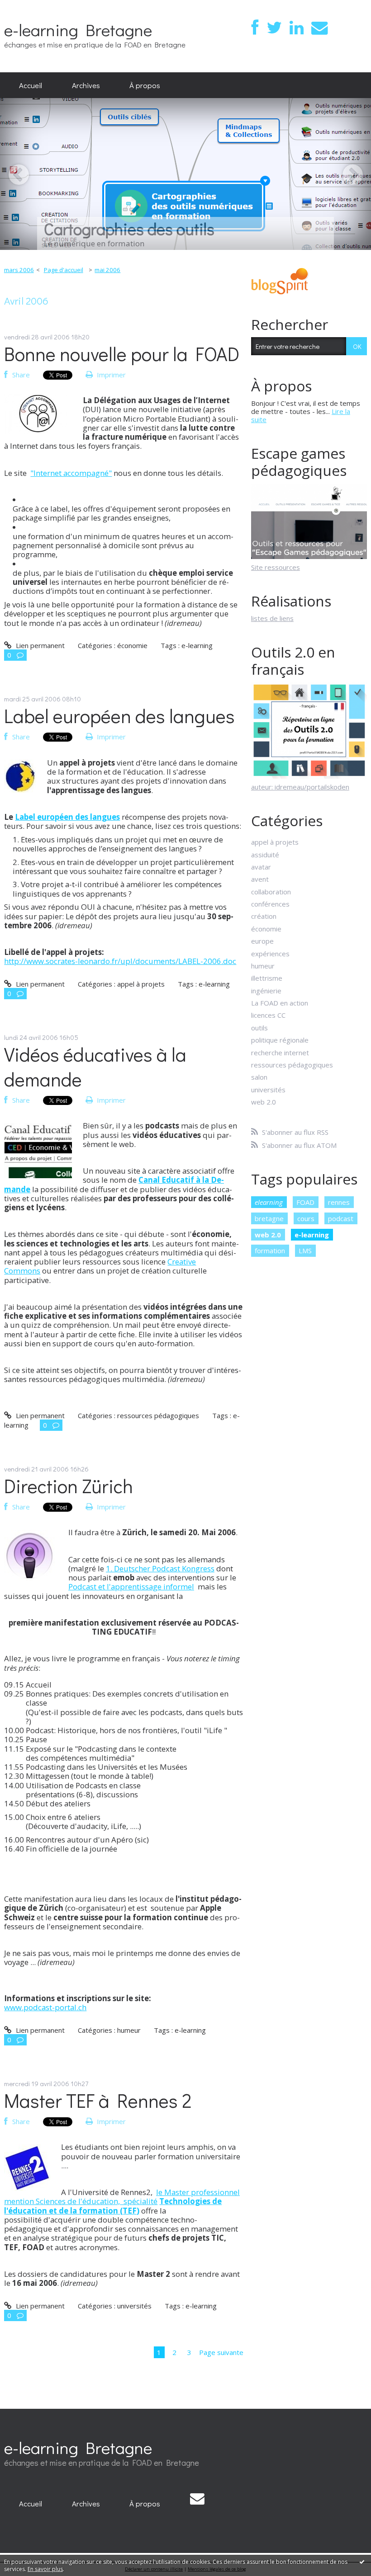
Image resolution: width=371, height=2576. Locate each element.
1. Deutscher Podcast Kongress (160, 1568)
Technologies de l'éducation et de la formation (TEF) (113, 2206)
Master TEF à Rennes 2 (98, 2100)
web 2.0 (264, 1102)
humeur (129, 2030)
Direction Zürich (69, 1486)
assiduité (265, 855)
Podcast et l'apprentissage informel (131, 1586)
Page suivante (221, 2352)
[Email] (319, 28)
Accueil (31, 85)
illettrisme (267, 978)
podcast (341, 1218)
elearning (269, 1202)
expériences (270, 954)
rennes (339, 1202)
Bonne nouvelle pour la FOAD (122, 354)
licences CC (268, 1015)
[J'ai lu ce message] (362, 2562)
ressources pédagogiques (158, 1415)
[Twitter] (274, 28)
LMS (305, 1250)
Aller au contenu (29, 7)
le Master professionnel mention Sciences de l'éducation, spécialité (122, 2197)
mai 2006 (107, 270)
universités (134, 2306)
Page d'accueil (64, 270)
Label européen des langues (119, 716)
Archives (86, 85)
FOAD (305, 1202)
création (264, 916)
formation (270, 1250)
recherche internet (280, 1053)
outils (259, 1028)
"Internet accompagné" (71, 473)
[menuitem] (31, 85)
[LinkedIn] (297, 28)
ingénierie (266, 991)
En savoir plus (45, 2569)
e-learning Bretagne (78, 30)
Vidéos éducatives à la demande (95, 1067)
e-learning (197, 645)
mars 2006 (19, 270)
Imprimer (110, 375)
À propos (145, 85)
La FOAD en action (280, 1003)
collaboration (271, 892)
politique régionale (280, 1040)
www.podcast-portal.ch (45, 2007)
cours (306, 1218)
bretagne (269, 1218)
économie (132, 645)
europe (262, 941)
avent (260, 879)
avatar (261, 867)
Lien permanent (39, 645)
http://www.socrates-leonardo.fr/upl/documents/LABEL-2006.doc (120, 961)
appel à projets (141, 984)
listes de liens (272, 618)
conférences (270, 904)
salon (259, 1077)
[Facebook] (255, 28)
